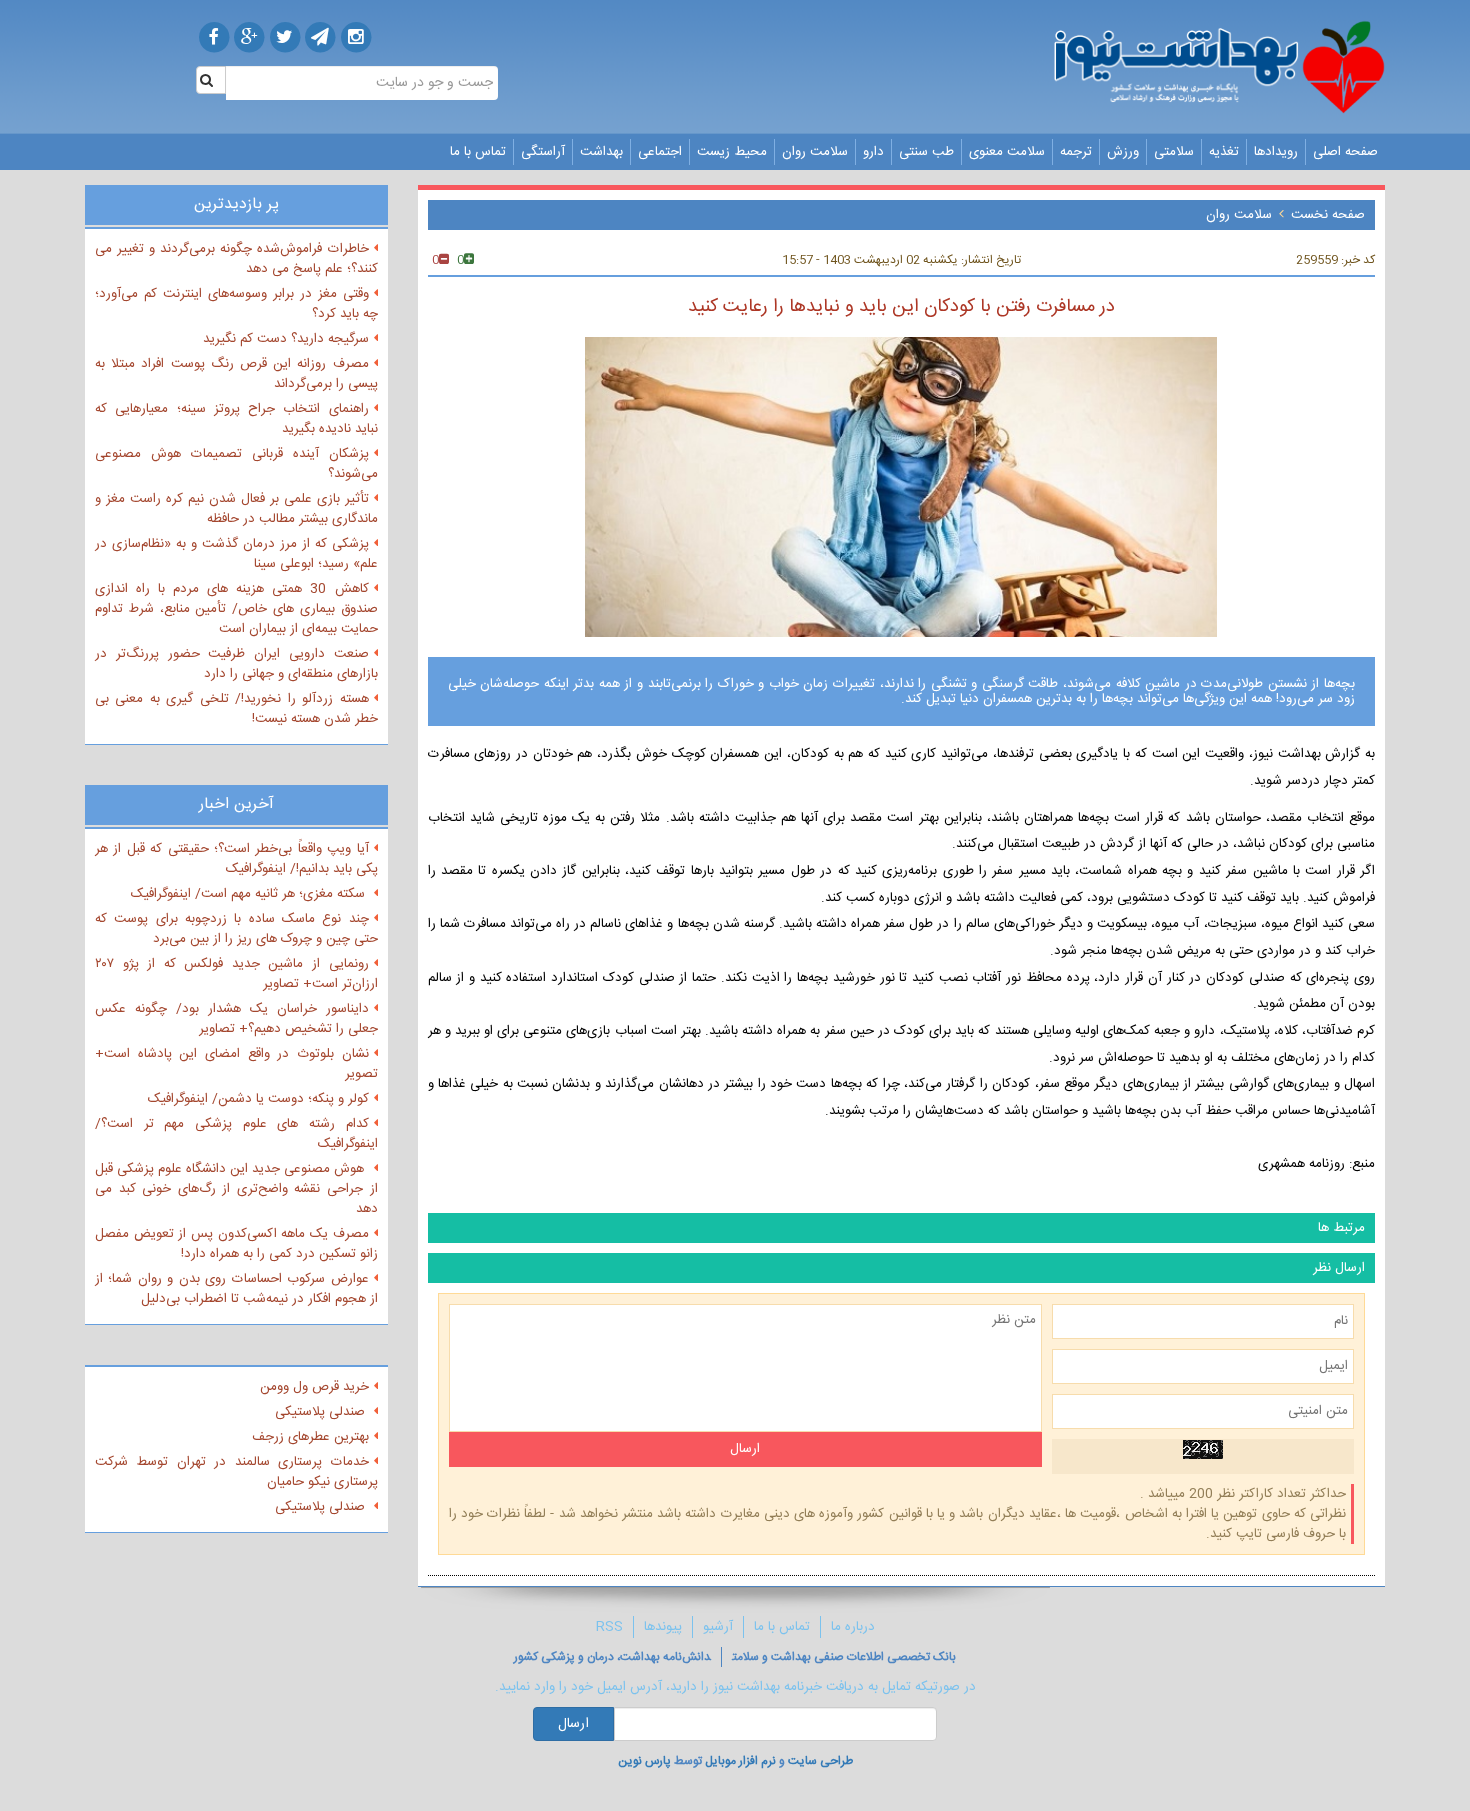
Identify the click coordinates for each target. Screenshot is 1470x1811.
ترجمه (1076, 152)
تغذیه (1224, 152)
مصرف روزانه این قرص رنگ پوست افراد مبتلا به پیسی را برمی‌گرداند (236, 374)
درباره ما (853, 1627)
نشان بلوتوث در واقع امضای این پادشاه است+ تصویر (236, 1064)
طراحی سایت (820, 1761)
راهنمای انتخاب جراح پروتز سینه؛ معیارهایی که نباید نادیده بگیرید (236, 419)
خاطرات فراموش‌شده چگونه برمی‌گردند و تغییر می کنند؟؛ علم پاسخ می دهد (236, 259)
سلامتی (1174, 152)
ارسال (573, 1724)
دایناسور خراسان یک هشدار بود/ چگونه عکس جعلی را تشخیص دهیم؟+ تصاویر (236, 1019)
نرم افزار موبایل (740, 1761)
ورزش (1123, 152)
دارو (873, 152)
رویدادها (1276, 152)
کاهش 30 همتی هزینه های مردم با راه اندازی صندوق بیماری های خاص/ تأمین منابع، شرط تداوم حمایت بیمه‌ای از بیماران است (236, 609)
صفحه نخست (1328, 215)
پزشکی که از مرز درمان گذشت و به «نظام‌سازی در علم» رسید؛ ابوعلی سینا (236, 554)
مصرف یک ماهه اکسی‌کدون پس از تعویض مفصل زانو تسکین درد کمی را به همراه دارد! (236, 1244)
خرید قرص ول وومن (314, 1387)
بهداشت (601, 152)
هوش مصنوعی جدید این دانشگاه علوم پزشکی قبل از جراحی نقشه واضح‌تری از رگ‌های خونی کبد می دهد (236, 1189)
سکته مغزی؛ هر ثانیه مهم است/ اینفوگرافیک (250, 894)
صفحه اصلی (1345, 152)
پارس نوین (644, 1761)
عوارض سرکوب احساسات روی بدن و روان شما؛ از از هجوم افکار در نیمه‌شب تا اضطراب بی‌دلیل (236, 1289)
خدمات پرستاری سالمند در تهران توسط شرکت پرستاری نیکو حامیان (236, 1472)
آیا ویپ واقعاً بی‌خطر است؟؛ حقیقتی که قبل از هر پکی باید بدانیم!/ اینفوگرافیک (236, 859)
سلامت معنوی (1007, 152)
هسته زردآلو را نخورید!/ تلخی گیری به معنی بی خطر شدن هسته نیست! (236, 709)
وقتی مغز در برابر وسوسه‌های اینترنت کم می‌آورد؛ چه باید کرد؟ (236, 304)
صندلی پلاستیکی (322, 1412)
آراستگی (543, 152)
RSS (609, 1627)
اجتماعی (660, 152)
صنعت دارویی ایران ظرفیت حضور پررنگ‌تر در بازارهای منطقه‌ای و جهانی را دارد (236, 664)
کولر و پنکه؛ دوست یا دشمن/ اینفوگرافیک (258, 1099)
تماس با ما (478, 152)
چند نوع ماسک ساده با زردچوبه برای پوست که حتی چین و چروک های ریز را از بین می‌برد (236, 929)
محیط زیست (732, 152)
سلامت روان (815, 152)
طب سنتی (926, 152)
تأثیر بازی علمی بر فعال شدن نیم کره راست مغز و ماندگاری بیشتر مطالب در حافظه (236, 509)
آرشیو (718, 1627)
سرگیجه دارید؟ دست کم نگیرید (286, 339)
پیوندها (663, 1627)
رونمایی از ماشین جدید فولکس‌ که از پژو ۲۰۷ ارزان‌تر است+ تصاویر (236, 974)
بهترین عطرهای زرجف (310, 1437)
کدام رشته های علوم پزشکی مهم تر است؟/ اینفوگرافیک (236, 1134)
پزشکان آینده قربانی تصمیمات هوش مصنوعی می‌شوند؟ (236, 464)
